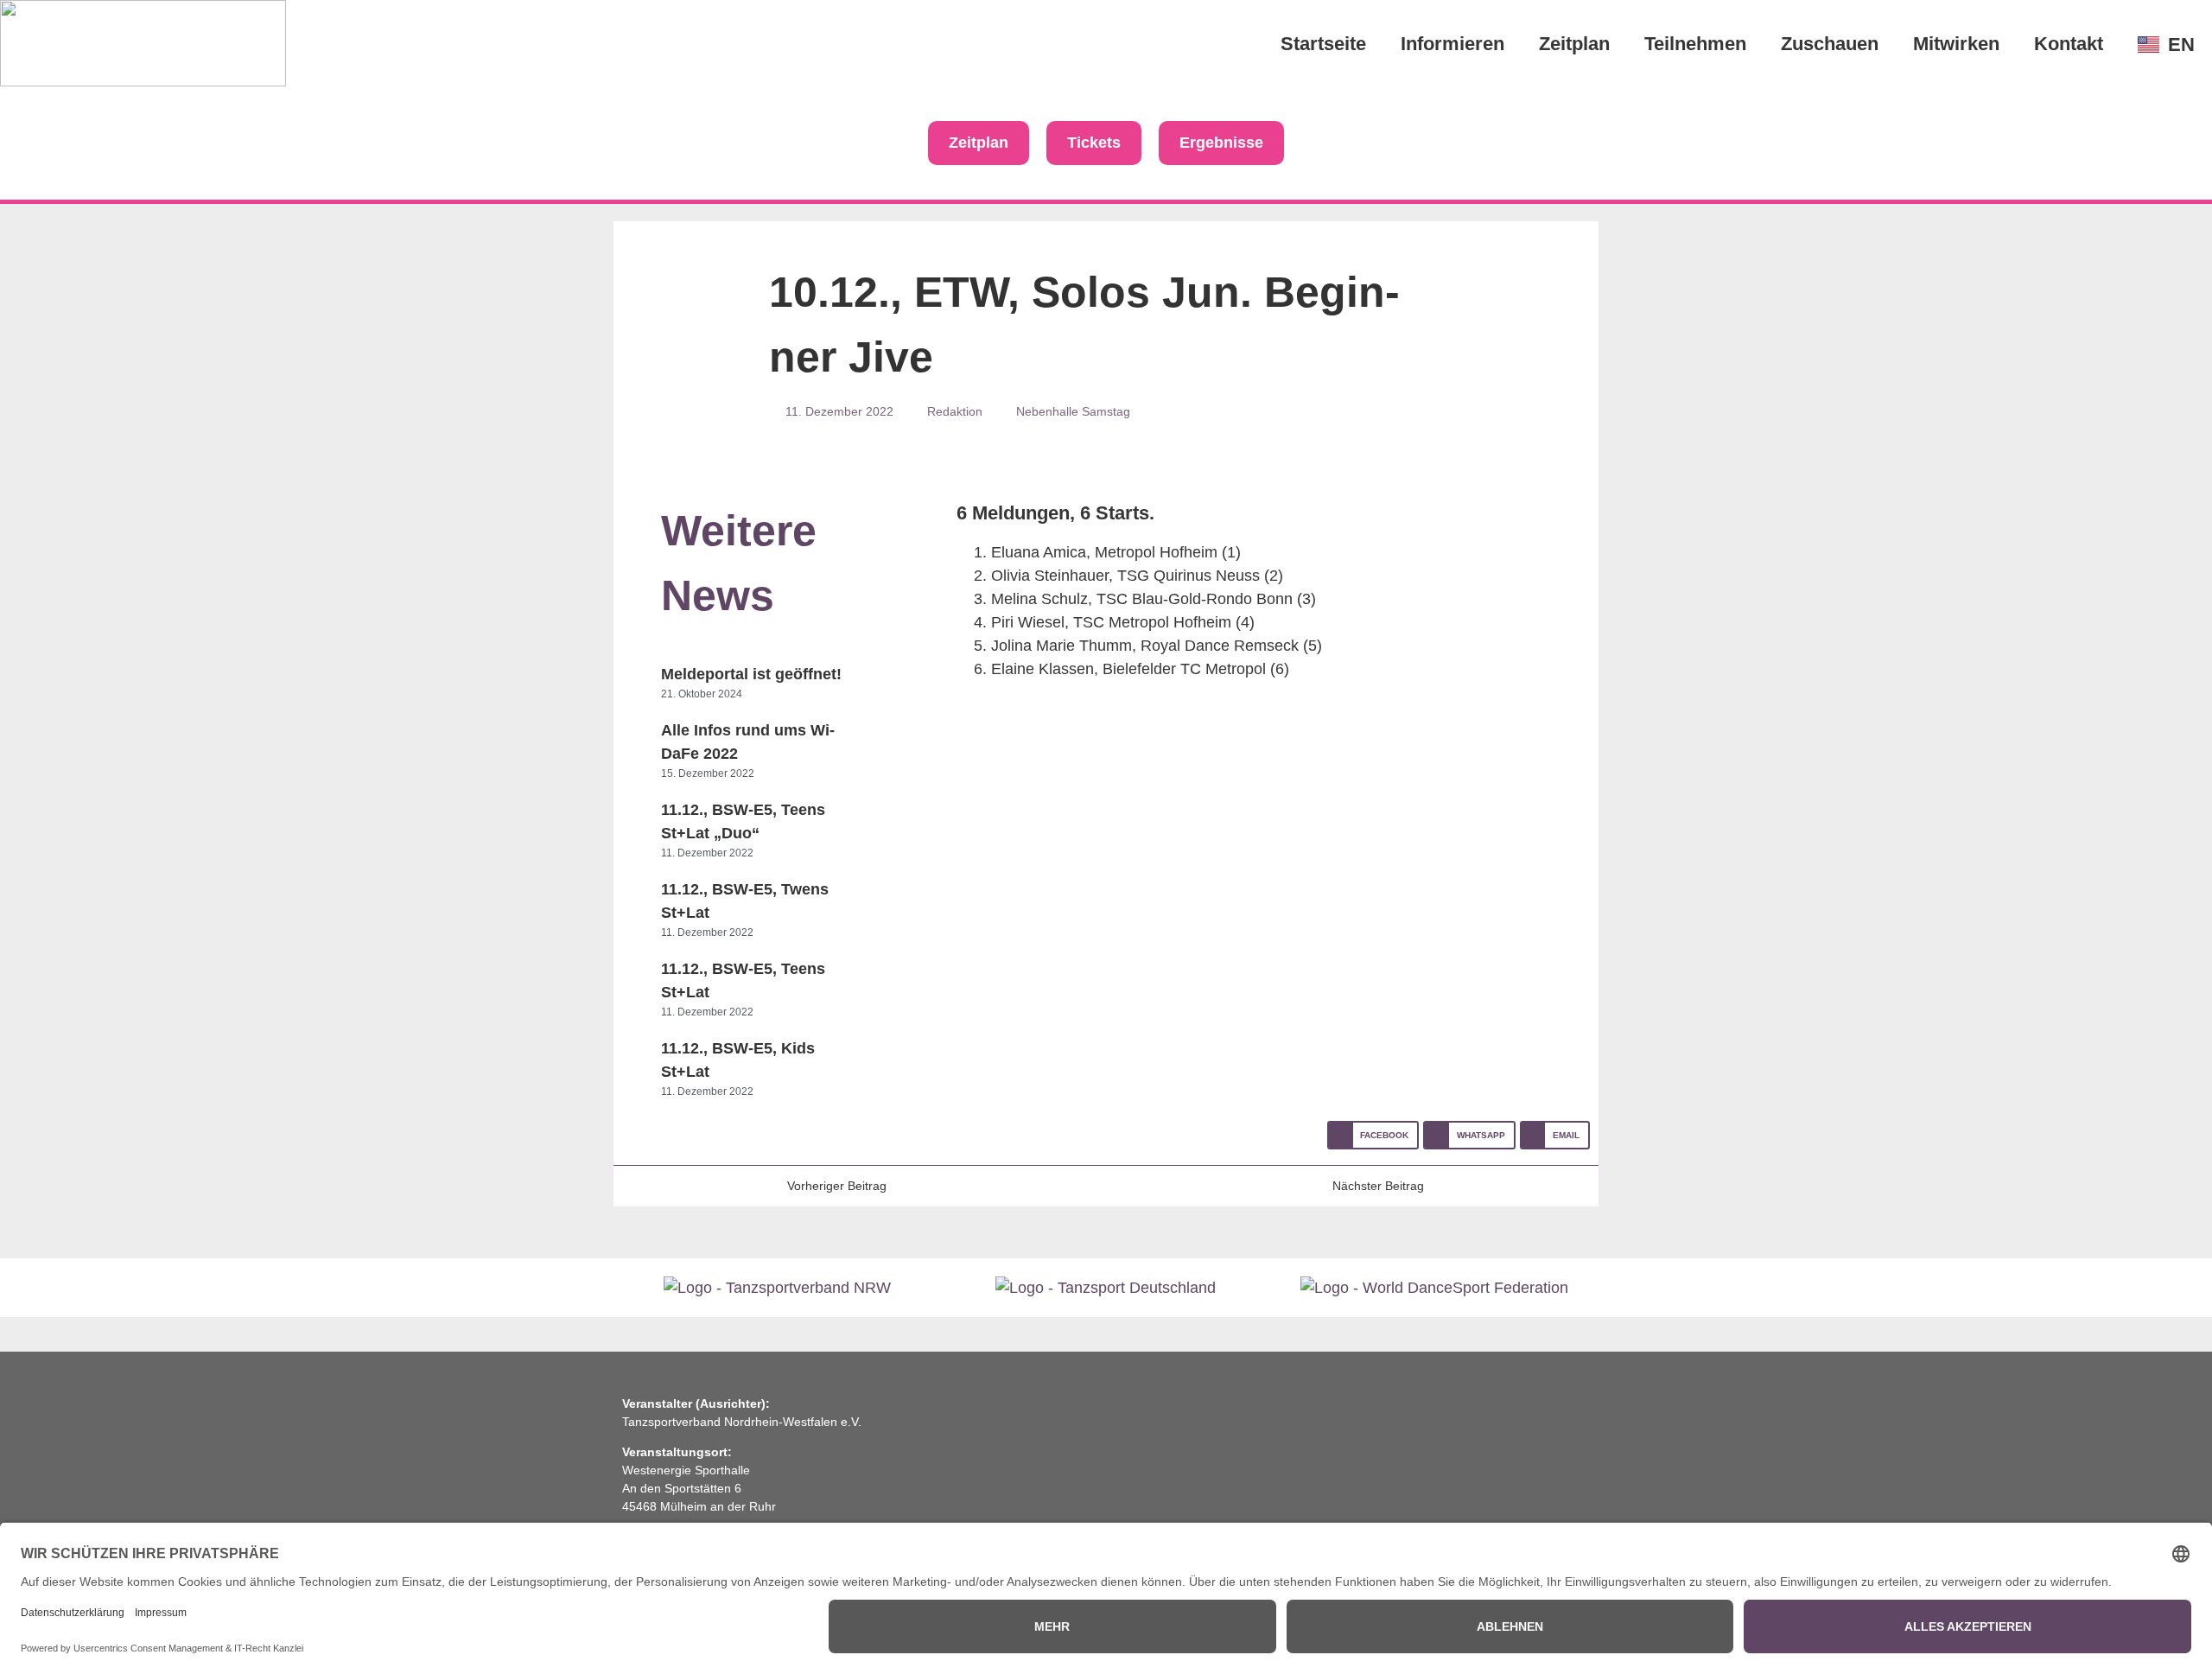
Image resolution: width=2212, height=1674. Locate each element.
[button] (1373, 1135)
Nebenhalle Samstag (1073, 411)
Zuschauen (1830, 44)
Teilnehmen (1695, 44)
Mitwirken (1956, 44)
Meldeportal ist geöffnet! (751, 674)
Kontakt (2069, 44)
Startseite (1323, 44)
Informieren (1452, 44)
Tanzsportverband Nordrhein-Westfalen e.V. (742, 1422)
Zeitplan (1574, 44)
